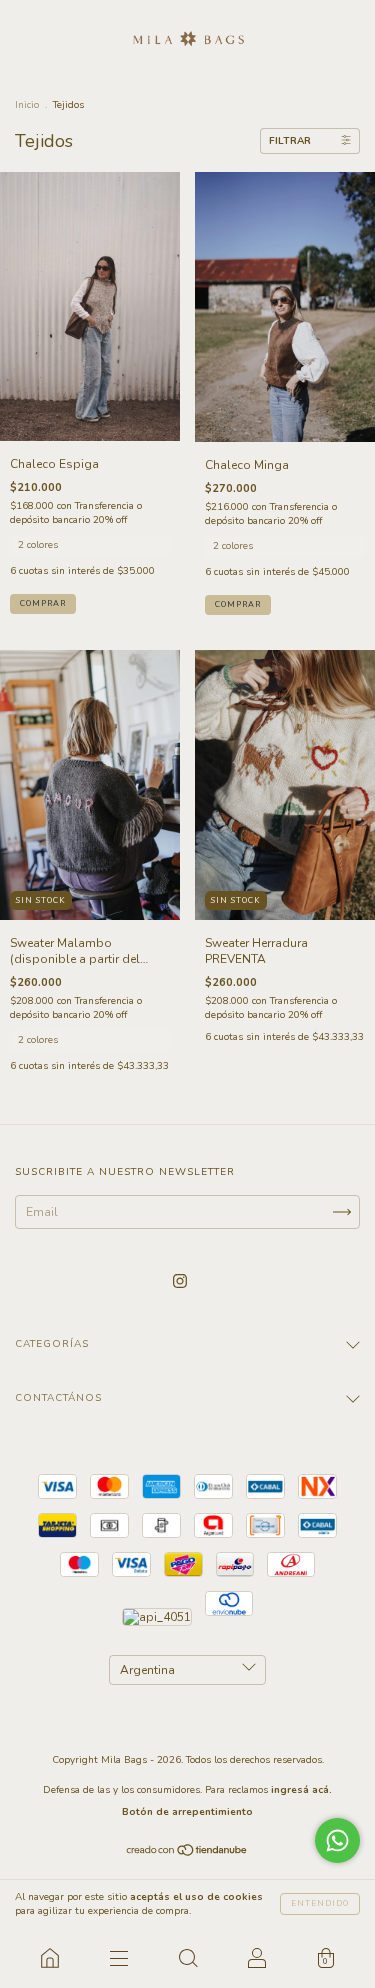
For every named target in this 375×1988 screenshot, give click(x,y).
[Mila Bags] (49, 1958)
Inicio (27, 105)
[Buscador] (187, 1958)
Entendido (320, 1903)
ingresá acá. (301, 1790)
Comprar (43, 603)
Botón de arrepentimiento (187, 1812)
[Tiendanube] (187, 1853)
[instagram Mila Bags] (180, 1281)
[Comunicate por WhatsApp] (337, 1840)
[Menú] (118, 1958)
